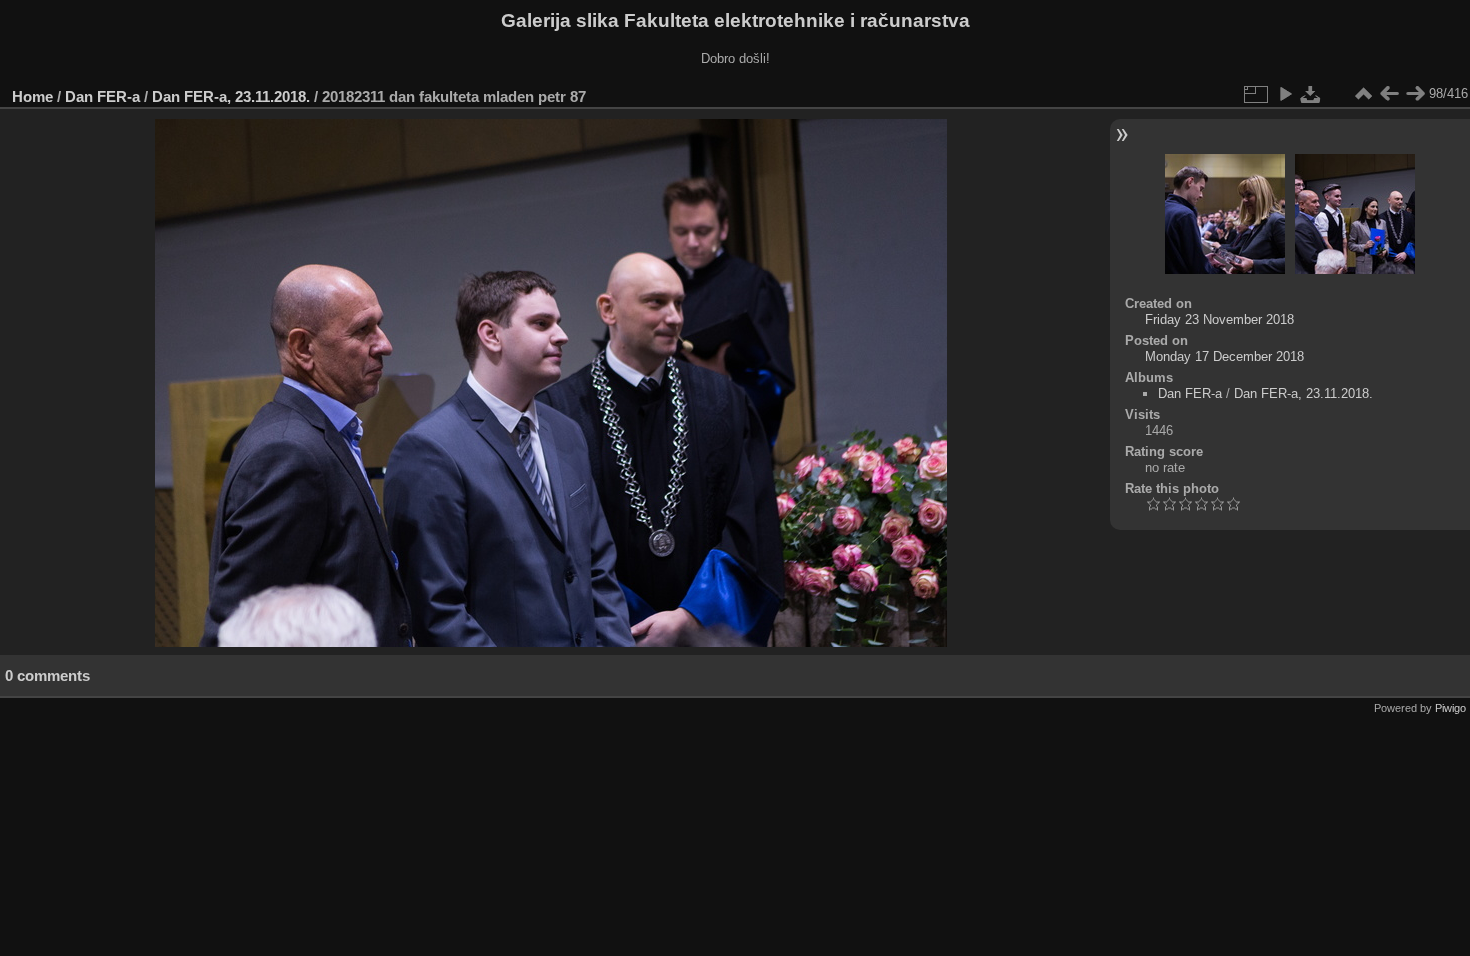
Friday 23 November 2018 (1219, 319)
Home (32, 96)
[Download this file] (1311, 94)
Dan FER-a (102, 96)
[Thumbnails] (1363, 94)
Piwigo (1450, 708)
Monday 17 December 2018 (1224, 356)
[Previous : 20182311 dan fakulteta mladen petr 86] (1389, 94)
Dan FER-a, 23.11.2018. (231, 96)
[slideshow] (1285, 94)
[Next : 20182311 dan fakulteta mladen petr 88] (1415, 94)
